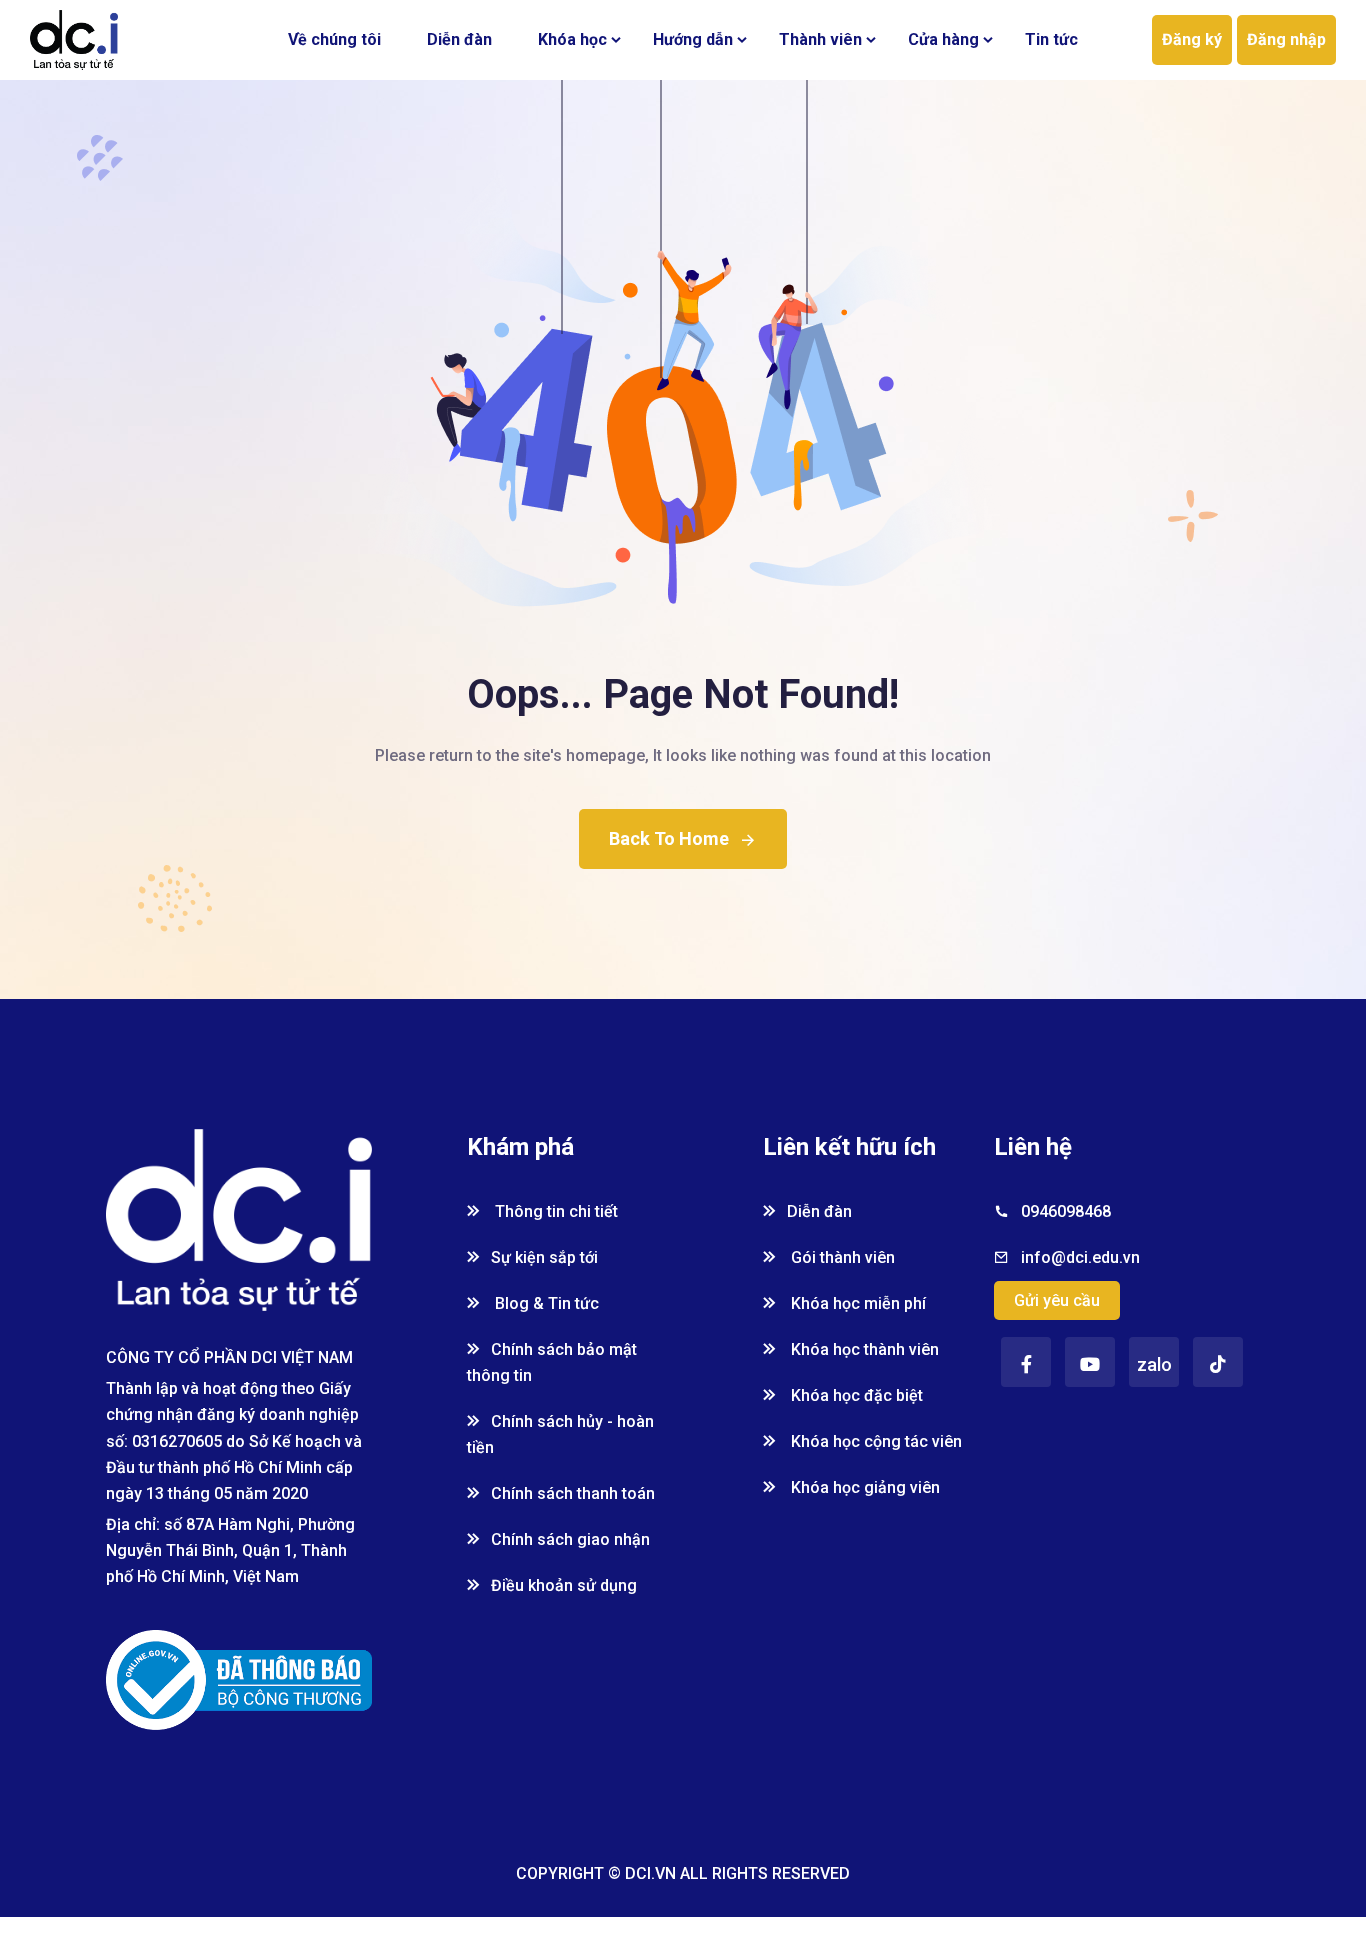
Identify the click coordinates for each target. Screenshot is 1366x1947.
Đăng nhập (1286, 39)
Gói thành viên (841, 1257)
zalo (1154, 1364)
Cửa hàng (943, 39)
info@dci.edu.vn (1080, 1257)
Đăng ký (1192, 39)
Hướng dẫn (693, 39)
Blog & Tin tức (545, 1303)
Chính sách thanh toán (573, 1493)
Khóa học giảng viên (863, 1487)
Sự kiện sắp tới (544, 1257)
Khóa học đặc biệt (855, 1395)
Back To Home (669, 838)
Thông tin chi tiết (554, 1211)
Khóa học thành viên (863, 1349)
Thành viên (820, 39)
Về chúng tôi (334, 39)
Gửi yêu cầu (1057, 1300)
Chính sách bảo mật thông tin (552, 1362)
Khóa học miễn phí (856, 1303)
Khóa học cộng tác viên (874, 1441)
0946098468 (1066, 1211)
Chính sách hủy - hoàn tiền (560, 1434)
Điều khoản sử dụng (564, 1585)
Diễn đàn (459, 39)
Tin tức (1051, 39)
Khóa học (572, 39)
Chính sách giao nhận (570, 1539)
